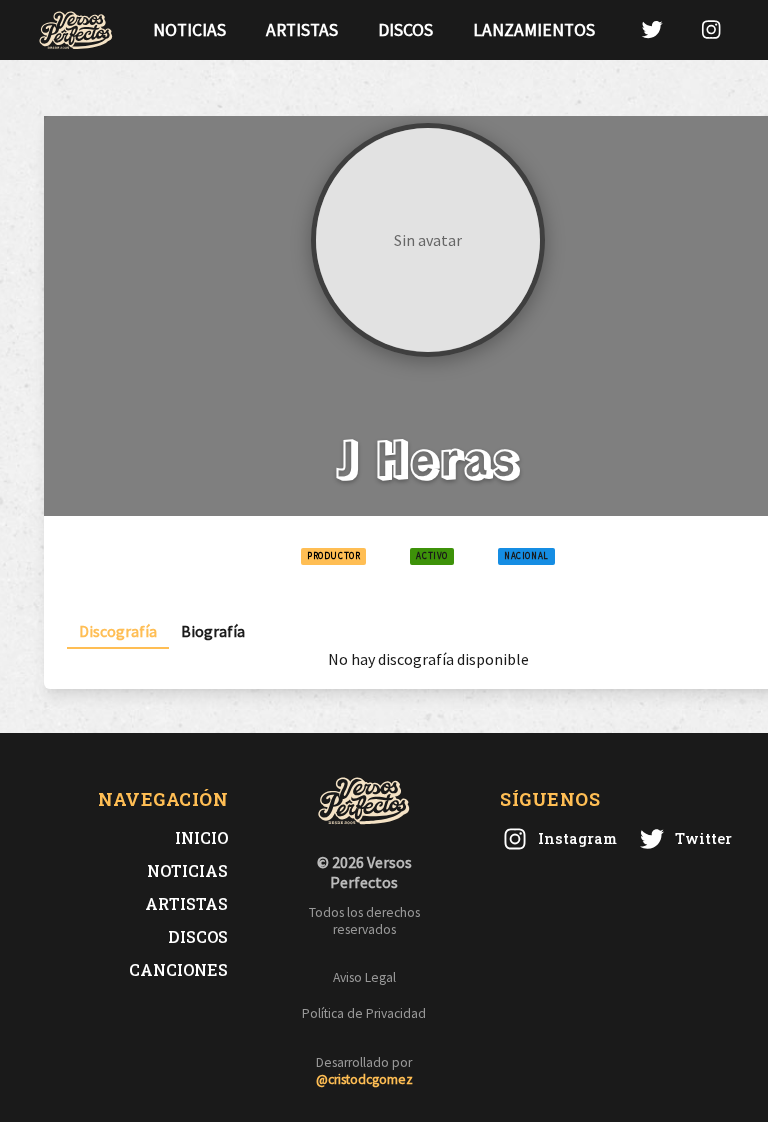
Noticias (189, 30)
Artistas (302, 30)
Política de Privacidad (364, 1013)
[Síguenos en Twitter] (652, 29)
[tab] (118, 631)
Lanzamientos (534, 30)
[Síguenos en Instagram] (711, 29)
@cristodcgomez (364, 1079)
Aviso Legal (364, 977)
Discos (405, 30)
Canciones (178, 969)
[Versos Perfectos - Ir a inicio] (76, 30)
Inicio (201, 837)
